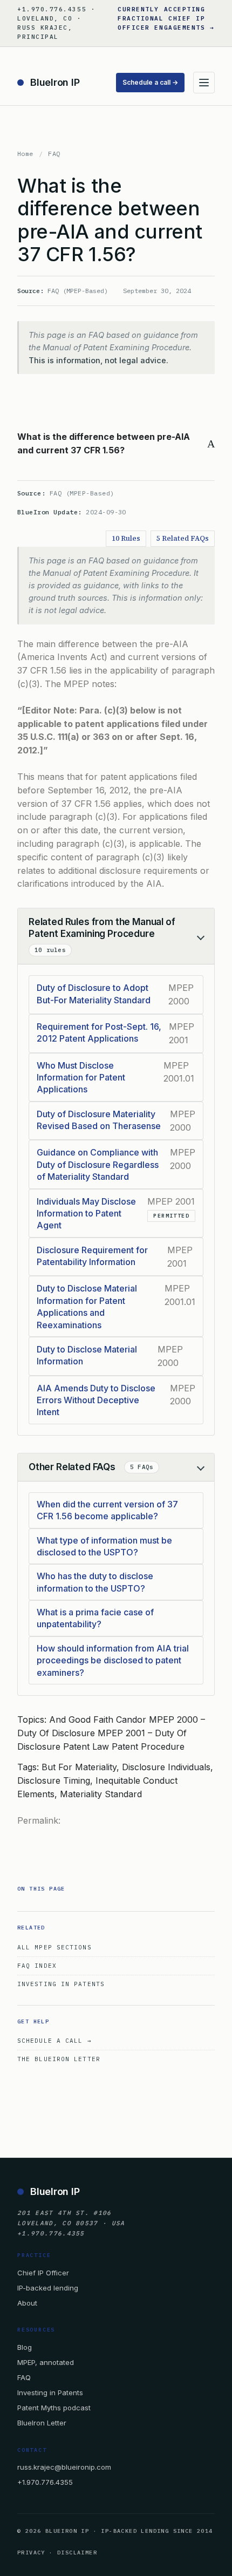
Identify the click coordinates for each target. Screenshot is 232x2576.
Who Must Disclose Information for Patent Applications (81, 1078)
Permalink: (39, 1820)
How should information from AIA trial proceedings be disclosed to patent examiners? (113, 1660)
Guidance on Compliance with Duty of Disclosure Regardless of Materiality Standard (98, 1164)
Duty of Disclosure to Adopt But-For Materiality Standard (94, 994)
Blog (25, 2347)
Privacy (31, 2553)
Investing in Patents (61, 1984)
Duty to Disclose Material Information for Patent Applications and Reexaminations (87, 1306)
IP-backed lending (48, 2288)
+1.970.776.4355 (45, 2482)
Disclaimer (77, 2553)
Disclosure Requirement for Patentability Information (92, 1256)
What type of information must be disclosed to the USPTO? (104, 1546)
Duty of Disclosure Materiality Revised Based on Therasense (99, 1120)
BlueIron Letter (42, 2423)
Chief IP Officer (43, 2273)
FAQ (54, 154)
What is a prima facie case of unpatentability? (95, 1618)
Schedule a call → (150, 82)
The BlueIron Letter (59, 2059)
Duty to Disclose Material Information (87, 1355)
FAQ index (37, 1966)
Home (25, 154)
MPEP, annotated (46, 2362)
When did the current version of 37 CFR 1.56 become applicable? (107, 1510)
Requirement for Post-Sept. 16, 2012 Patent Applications (99, 1032)
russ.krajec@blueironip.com (64, 2467)
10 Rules (126, 538)
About (27, 2303)
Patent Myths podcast (54, 2408)
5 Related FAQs (183, 538)
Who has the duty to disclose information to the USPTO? (95, 1582)
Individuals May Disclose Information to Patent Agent (86, 1214)
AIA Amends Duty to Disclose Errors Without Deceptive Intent (96, 1400)
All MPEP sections (54, 1947)
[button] (116, 444)
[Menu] (204, 83)
